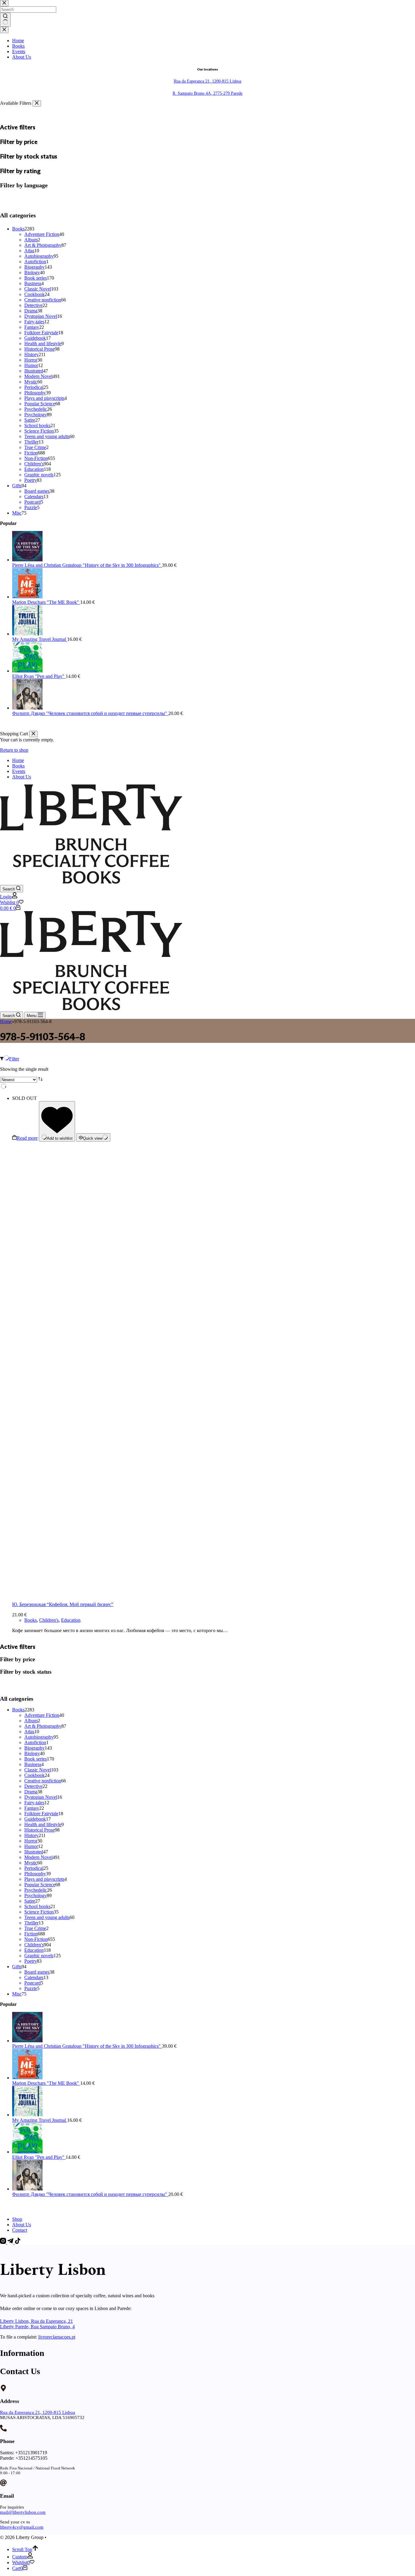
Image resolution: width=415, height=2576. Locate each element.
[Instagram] (4, 2242)
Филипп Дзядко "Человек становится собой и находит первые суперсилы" (90, 2194)
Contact (20, 2230)
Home (18, 760)
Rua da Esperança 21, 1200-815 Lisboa (38, 2412)
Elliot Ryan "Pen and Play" (39, 2157)
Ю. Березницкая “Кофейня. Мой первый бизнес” (63, 1604)
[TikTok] (18, 2242)
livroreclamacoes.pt (57, 2337)
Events (19, 771)
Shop (17, 2219)
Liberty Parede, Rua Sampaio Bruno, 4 (37, 2327)
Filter (14, 1059)
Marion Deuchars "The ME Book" (46, 2083)
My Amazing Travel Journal (40, 2120)
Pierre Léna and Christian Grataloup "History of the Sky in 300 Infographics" (87, 2046)
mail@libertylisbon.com (23, 2512)
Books (18, 766)
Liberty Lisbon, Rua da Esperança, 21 (36, 2321)
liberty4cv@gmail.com (22, 2527)
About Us (22, 777)
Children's (49, 1620)
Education (71, 1620)
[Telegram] (11, 2242)
